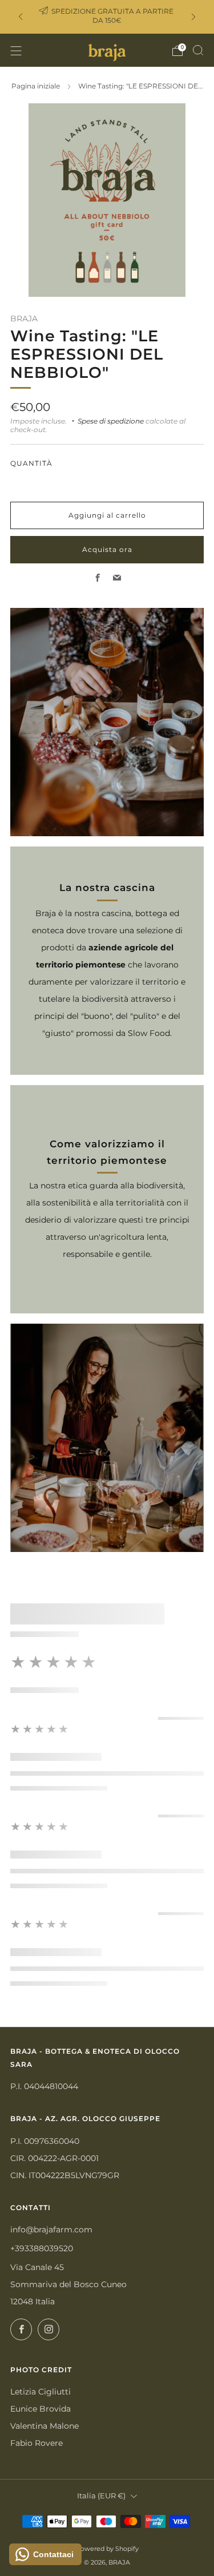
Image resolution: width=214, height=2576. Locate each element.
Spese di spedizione (111, 421)
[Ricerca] (198, 50)
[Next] (193, 17)
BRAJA (24, 319)
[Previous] (21, 17)
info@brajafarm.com (51, 2230)
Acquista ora (107, 549)
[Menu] (16, 51)
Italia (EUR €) (101, 2496)
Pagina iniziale (36, 86)
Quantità (31, 463)
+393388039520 (42, 2248)
